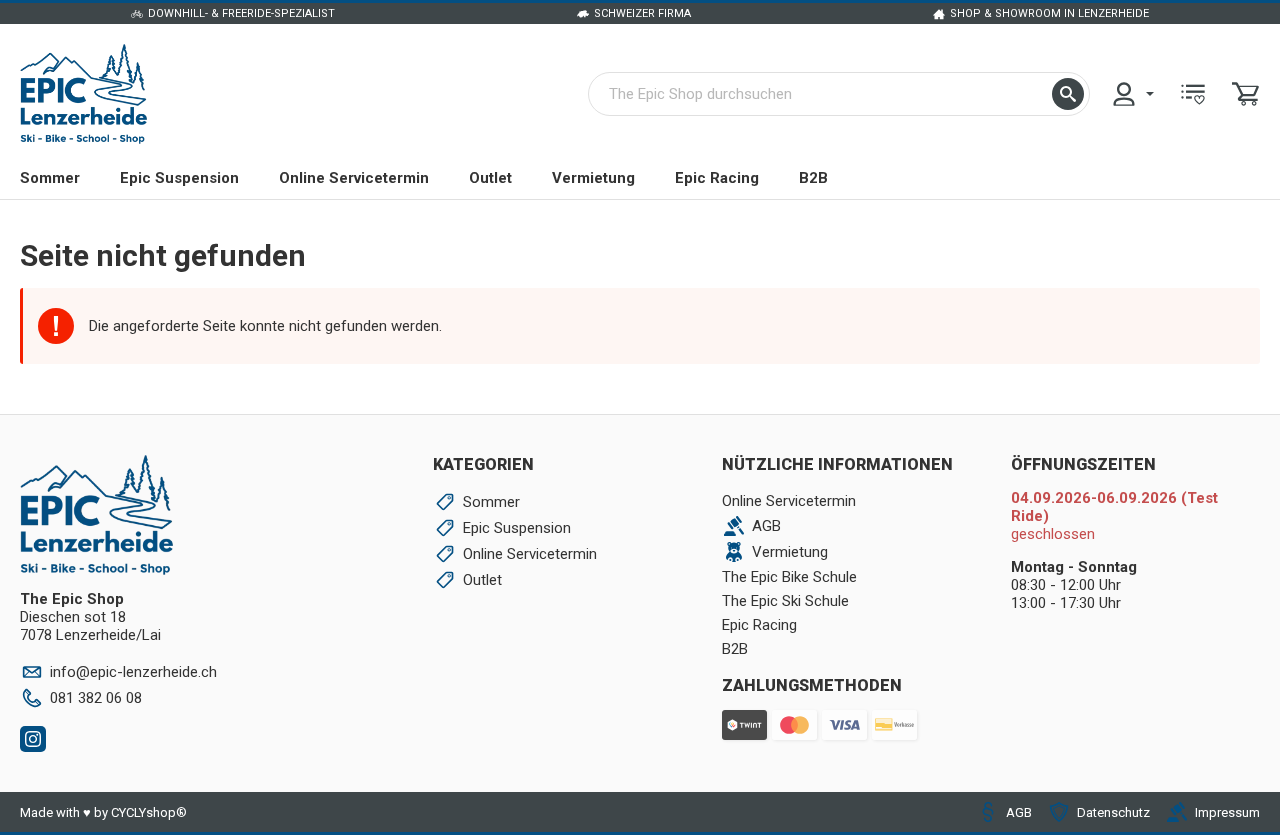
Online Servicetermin (354, 178)
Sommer (50, 178)
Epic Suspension (179, 178)
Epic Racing (717, 178)
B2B (813, 178)
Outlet (490, 178)
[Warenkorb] (1246, 94)
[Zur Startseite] (83, 94)
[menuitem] (1132, 94)
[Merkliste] (1193, 94)
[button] (1068, 94)
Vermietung (593, 178)
